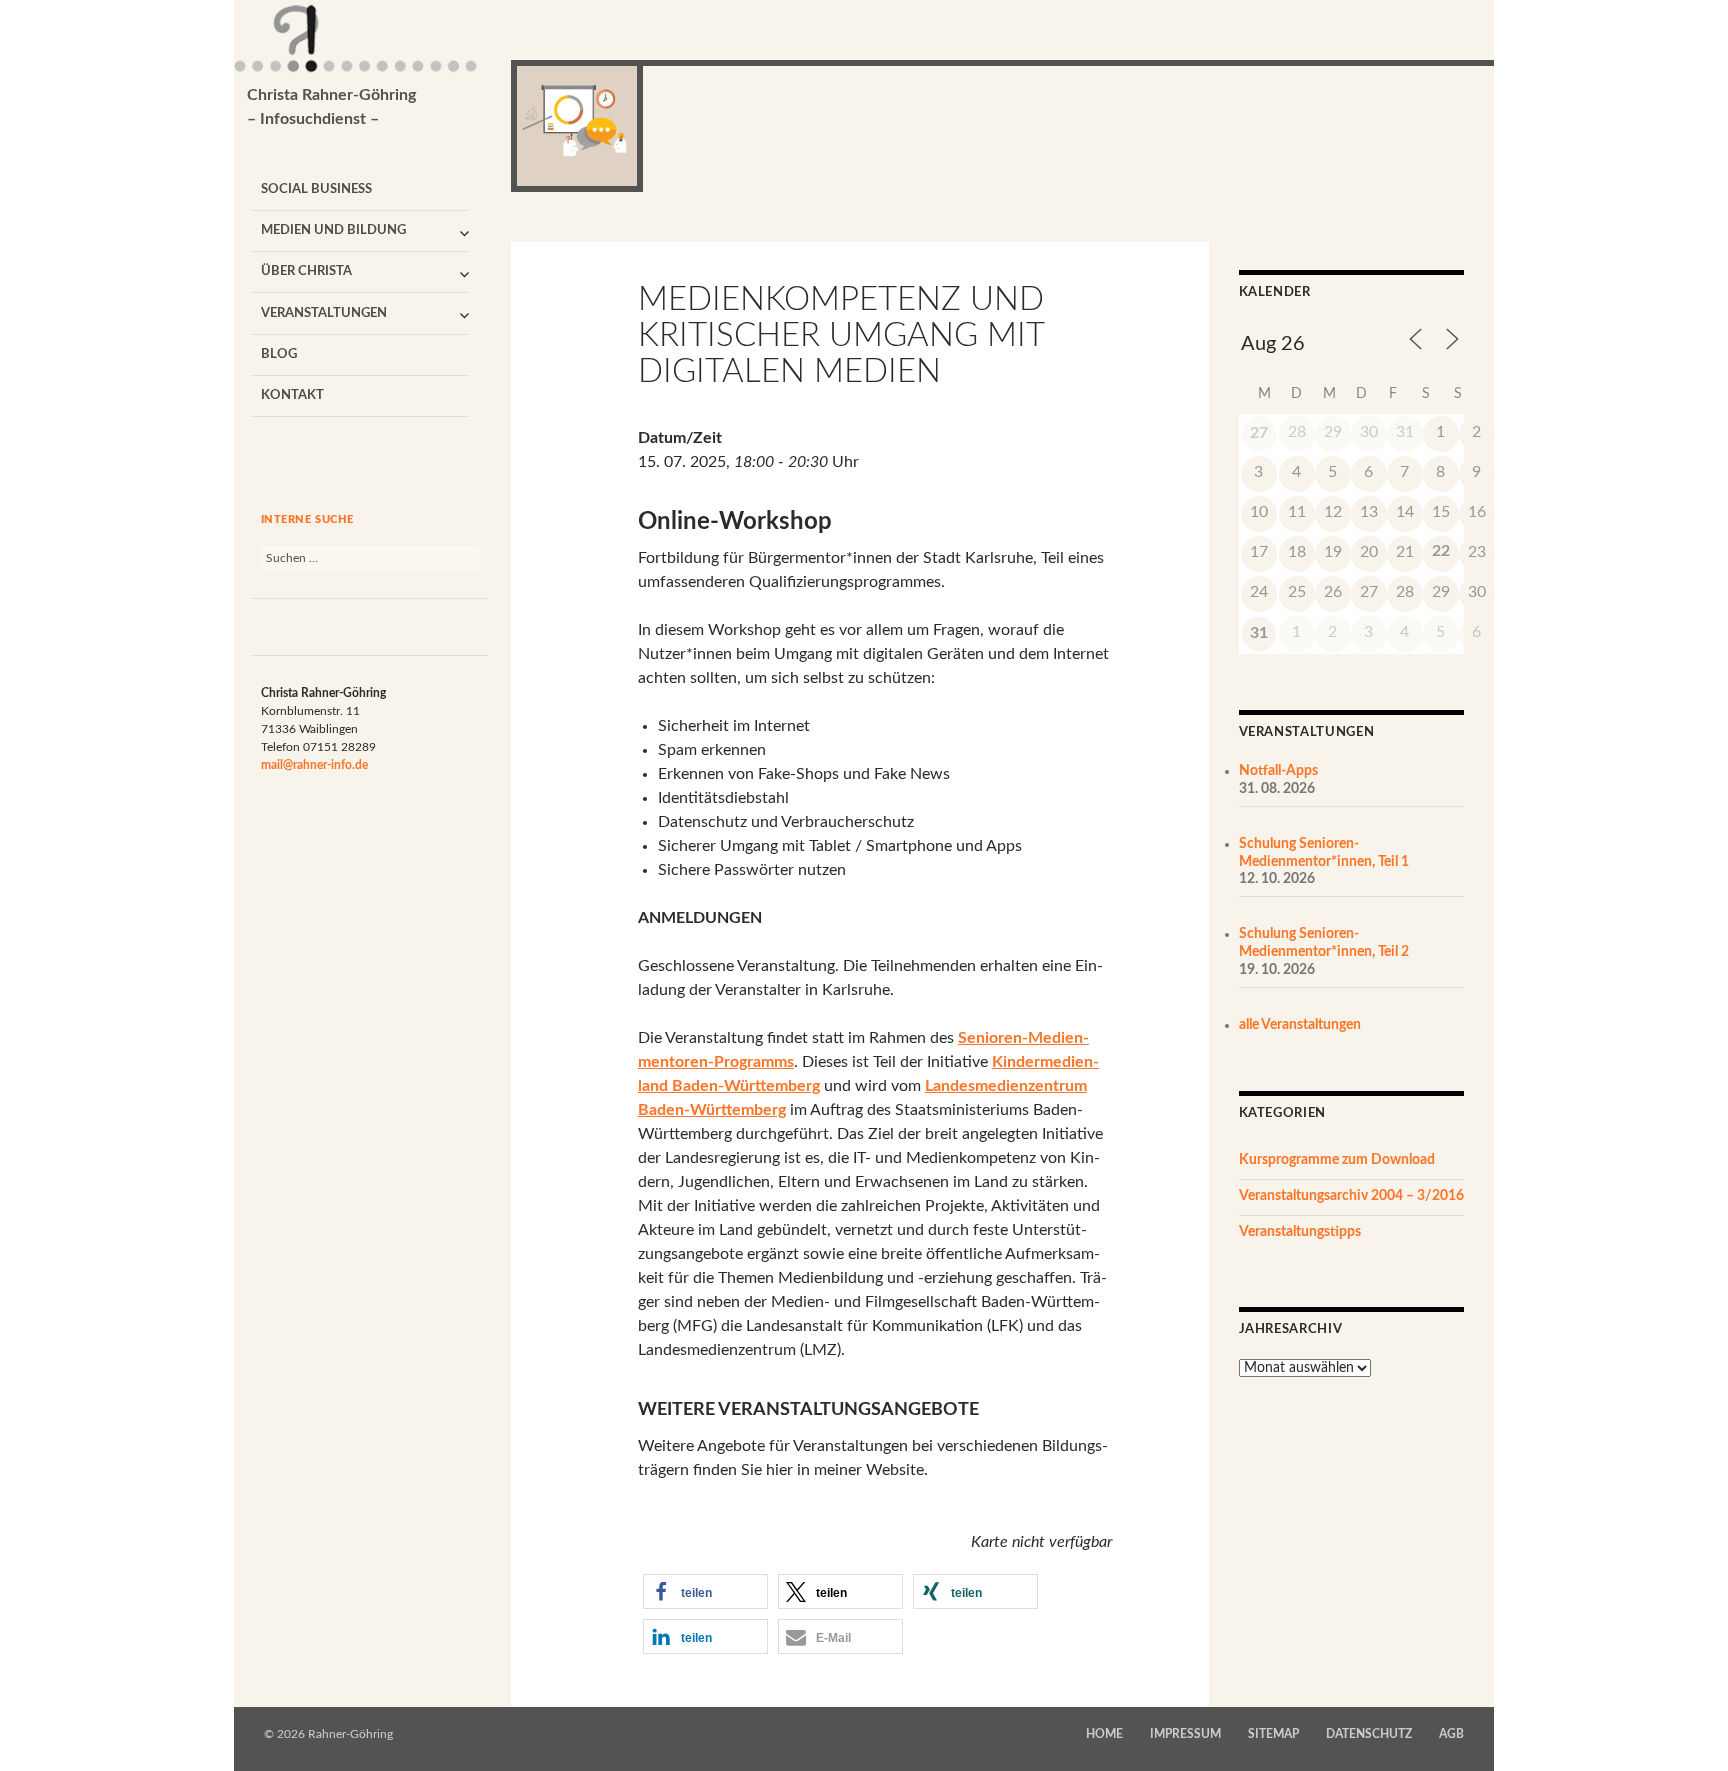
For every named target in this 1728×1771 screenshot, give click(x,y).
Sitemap (1273, 1734)
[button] (705, 1591)
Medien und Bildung (333, 230)
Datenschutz (1369, 1734)
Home (1104, 1734)
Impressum (1185, 1734)
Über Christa (306, 271)
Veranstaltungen (324, 313)
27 (1259, 433)
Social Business (316, 189)
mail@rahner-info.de (314, 765)
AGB (1451, 1734)
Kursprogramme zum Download (1337, 1160)
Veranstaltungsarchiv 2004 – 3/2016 (1351, 1196)
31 (1259, 633)
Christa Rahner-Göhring (331, 107)
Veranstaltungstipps (1300, 1232)
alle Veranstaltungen (1300, 1025)
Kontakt (292, 395)
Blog (279, 354)
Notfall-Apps (1278, 771)
